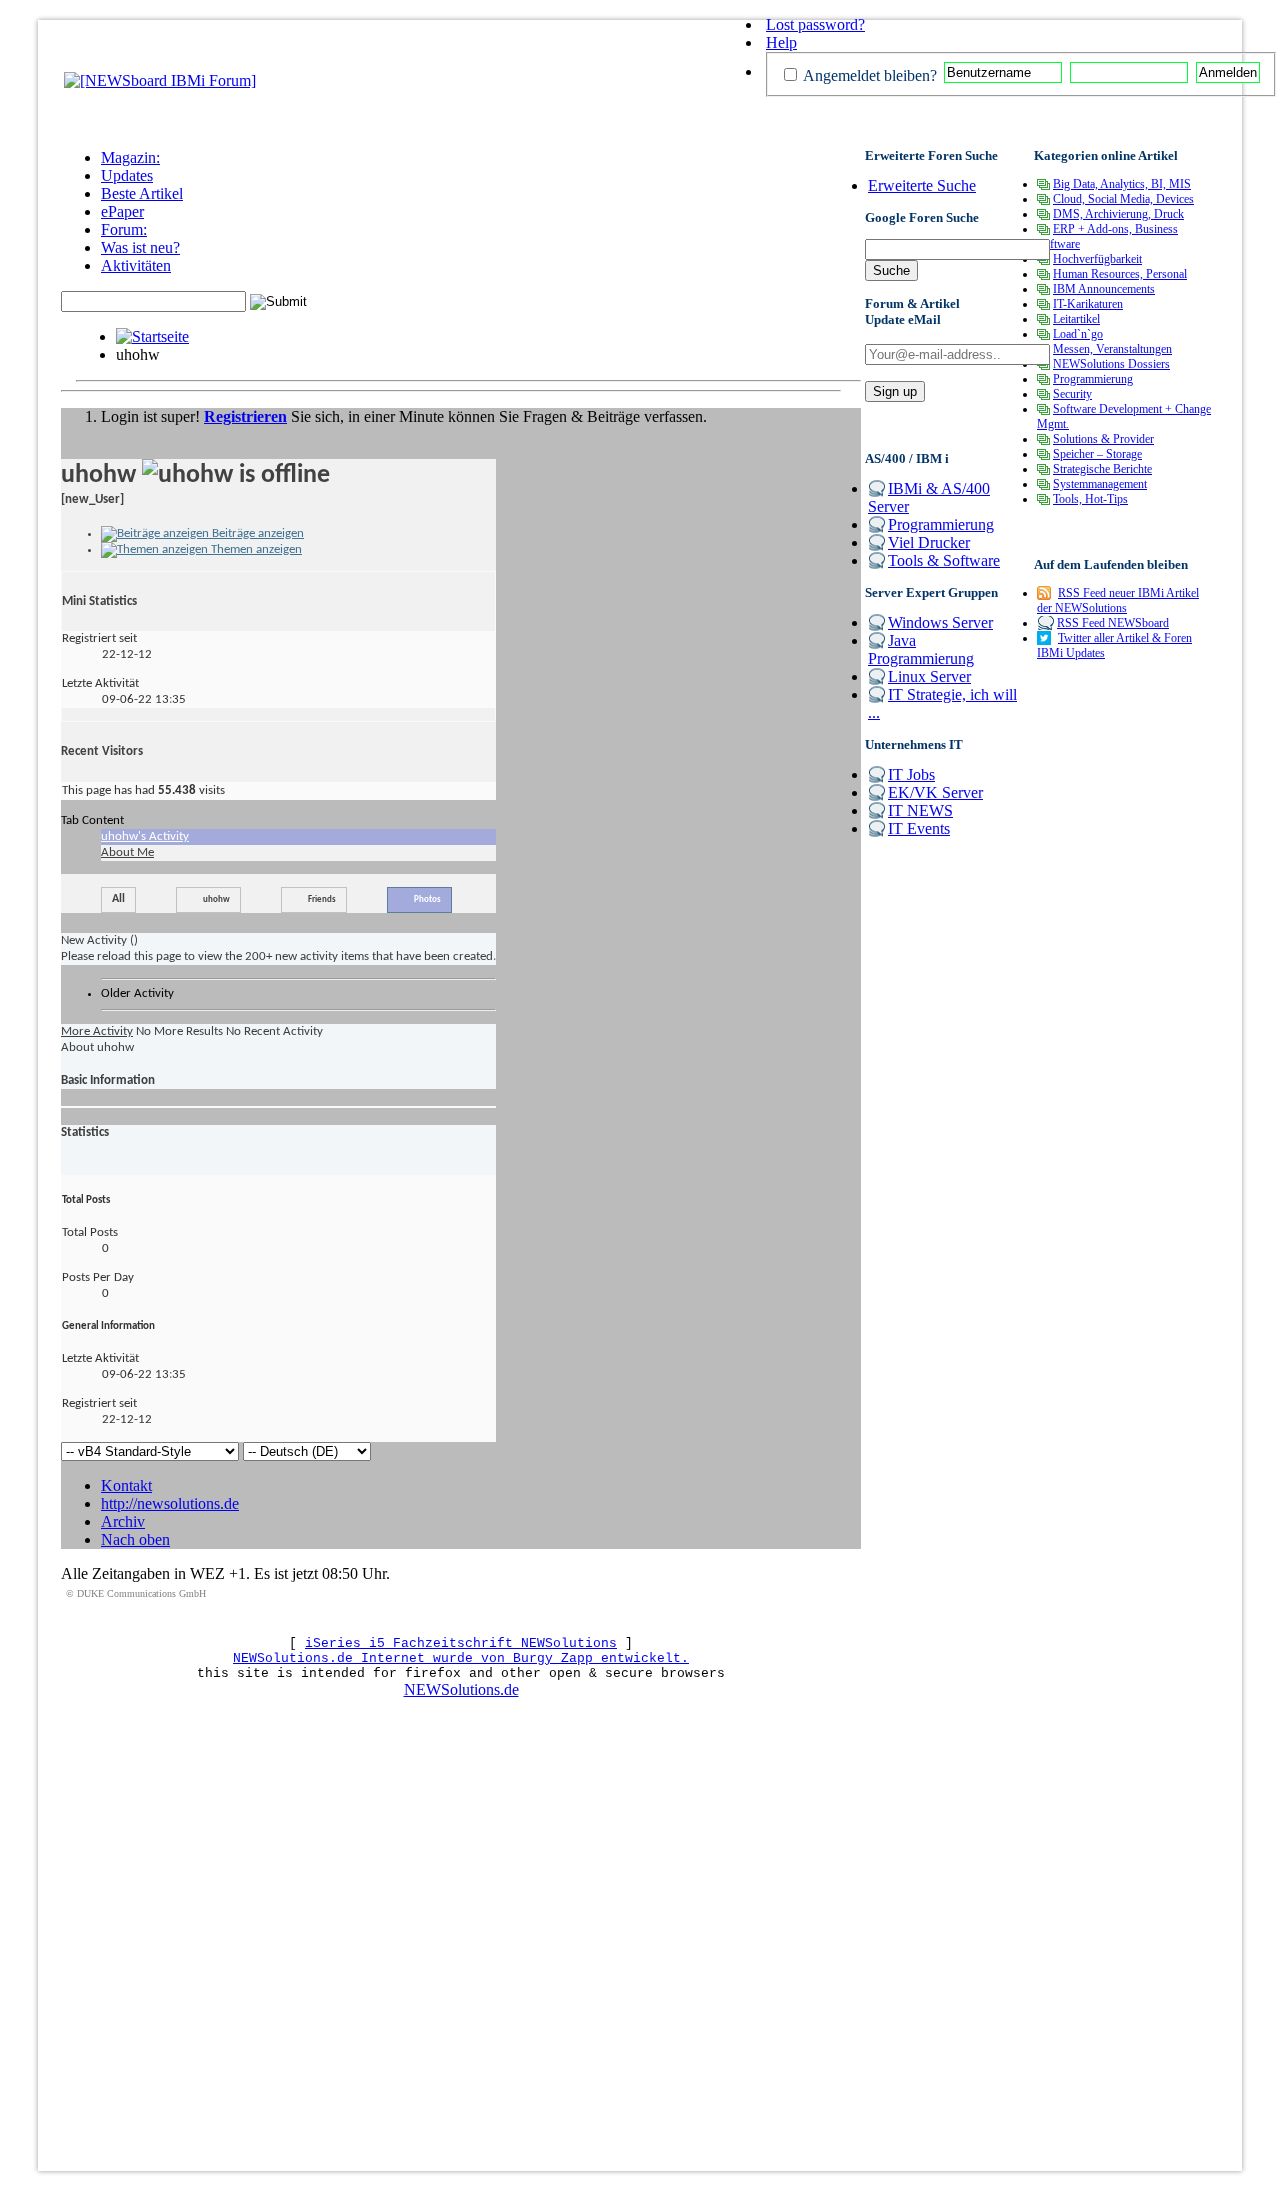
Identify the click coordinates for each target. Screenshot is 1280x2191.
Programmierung (941, 524)
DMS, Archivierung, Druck (1118, 214)
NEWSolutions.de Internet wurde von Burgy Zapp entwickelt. (461, 1658)
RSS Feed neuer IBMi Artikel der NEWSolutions (1118, 600)
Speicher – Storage (1097, 454)
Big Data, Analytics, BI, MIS (1122, 184)
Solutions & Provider (1103, 439)
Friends (322, 899)
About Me (127, 852)
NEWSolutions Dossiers (1111, 364)
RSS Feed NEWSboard (1113, 623)
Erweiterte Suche (922, 185)
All (118, 899)
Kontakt (126, 1485)
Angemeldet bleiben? (868, 75)
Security (1072, 394)
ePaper (122, 211)
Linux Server (929, 676)
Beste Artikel (142, 193)
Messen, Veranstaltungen (1112, 349)
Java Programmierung (921, 649)
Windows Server (940, 622)
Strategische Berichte (1102, 469)
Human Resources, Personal (1120, 274)
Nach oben (135, 1539)
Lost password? (815, 24)
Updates (127, 175)
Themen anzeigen (255, 549)
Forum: (124, 229)
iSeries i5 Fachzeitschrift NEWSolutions (461, 1643)
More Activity (97, 1031)
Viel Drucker (929, 542)
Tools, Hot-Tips (1090, 499)
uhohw (216, 899)
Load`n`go (1078, 334)
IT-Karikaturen (1088, 304)
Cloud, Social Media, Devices (1123, 199)
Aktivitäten (136, 265)
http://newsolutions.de (170, 1503)
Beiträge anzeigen (256, 533)
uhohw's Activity (145, 836)
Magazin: (130, 157)
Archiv (123, 1521)
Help (781, 42)
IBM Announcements (1104, 289)
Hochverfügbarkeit (1097, 259)
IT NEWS (920, 810)
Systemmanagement (1100, 484)
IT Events (919, 828)
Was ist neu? (140, 247)
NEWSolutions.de (461, 1689)
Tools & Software (944, 560)
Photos (427, 899)
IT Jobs (911, 774)
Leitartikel (1076, 319)
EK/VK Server (935, 792)
